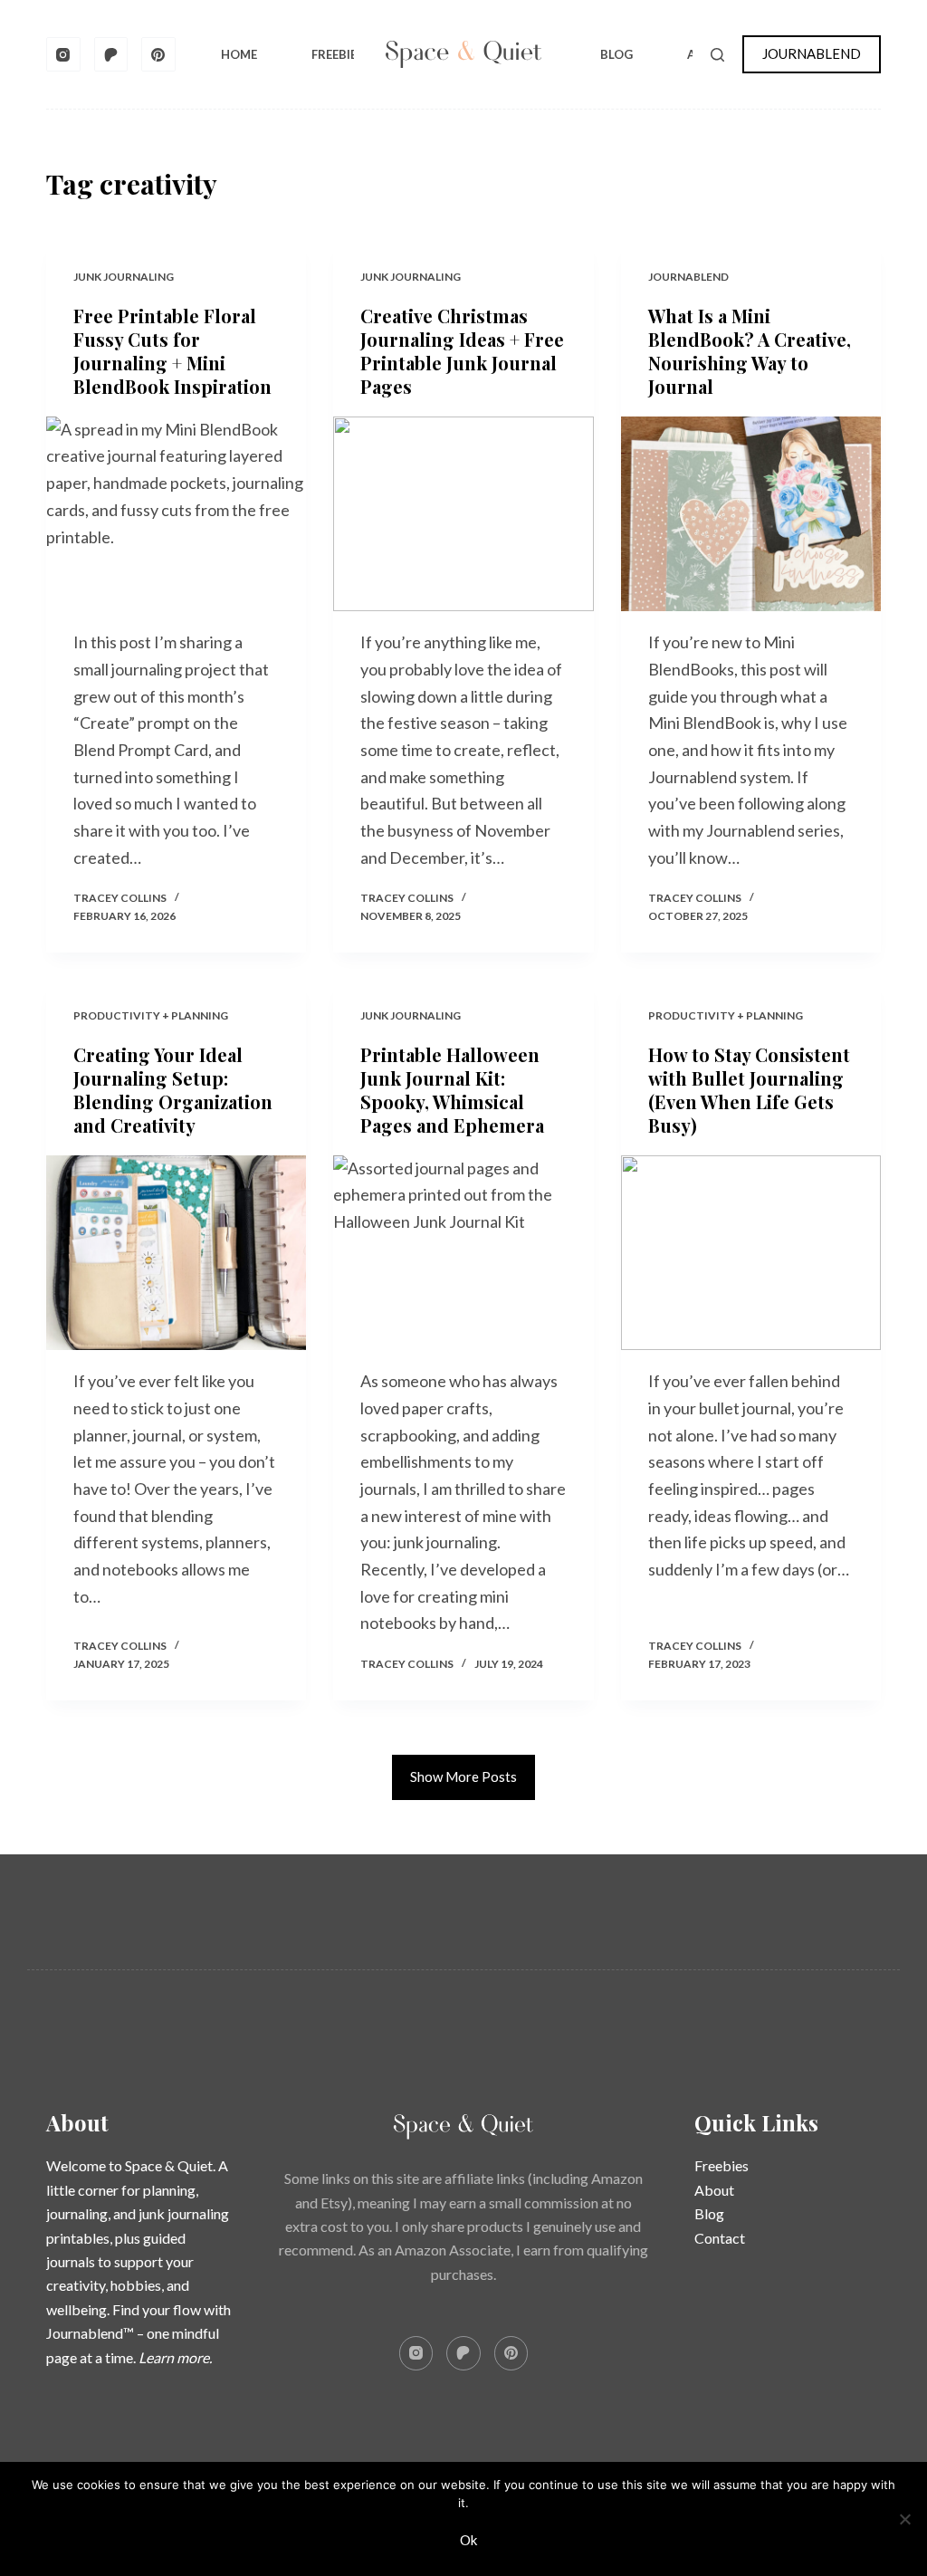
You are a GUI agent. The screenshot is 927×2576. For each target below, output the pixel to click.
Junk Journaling (124, 277)
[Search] (717, 55)
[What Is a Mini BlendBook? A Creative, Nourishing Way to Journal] (751, 514)
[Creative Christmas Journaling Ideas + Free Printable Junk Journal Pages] (463, 514)
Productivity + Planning (151, 1015)
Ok (468, 2540)
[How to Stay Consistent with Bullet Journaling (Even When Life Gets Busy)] (751, 1253)
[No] (904, 2519)
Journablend (688, 277)
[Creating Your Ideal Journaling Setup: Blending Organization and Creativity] (176, 1253)
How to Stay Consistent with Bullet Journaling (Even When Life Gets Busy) (749, 1090)
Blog (616, 54)
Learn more (174, 2357)
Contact (720, 2238)
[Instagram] (63, 54)
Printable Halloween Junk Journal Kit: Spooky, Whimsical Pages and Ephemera (452, 1090)
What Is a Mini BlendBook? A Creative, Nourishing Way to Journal (750, 351)
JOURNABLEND (812, 53)
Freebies (338, 54)
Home (239, 54)
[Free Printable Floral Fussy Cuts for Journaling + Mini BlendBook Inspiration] (176, 514)
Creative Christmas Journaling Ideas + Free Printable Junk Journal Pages (462, 351)
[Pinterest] (158, 54)
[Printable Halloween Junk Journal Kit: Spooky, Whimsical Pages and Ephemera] (463, 1253)
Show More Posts (463, 1776)
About (714, 2190)
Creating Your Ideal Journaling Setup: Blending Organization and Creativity (173, 1090)
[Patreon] (111, 54)
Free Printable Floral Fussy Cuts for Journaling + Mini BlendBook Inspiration (172, 351)
